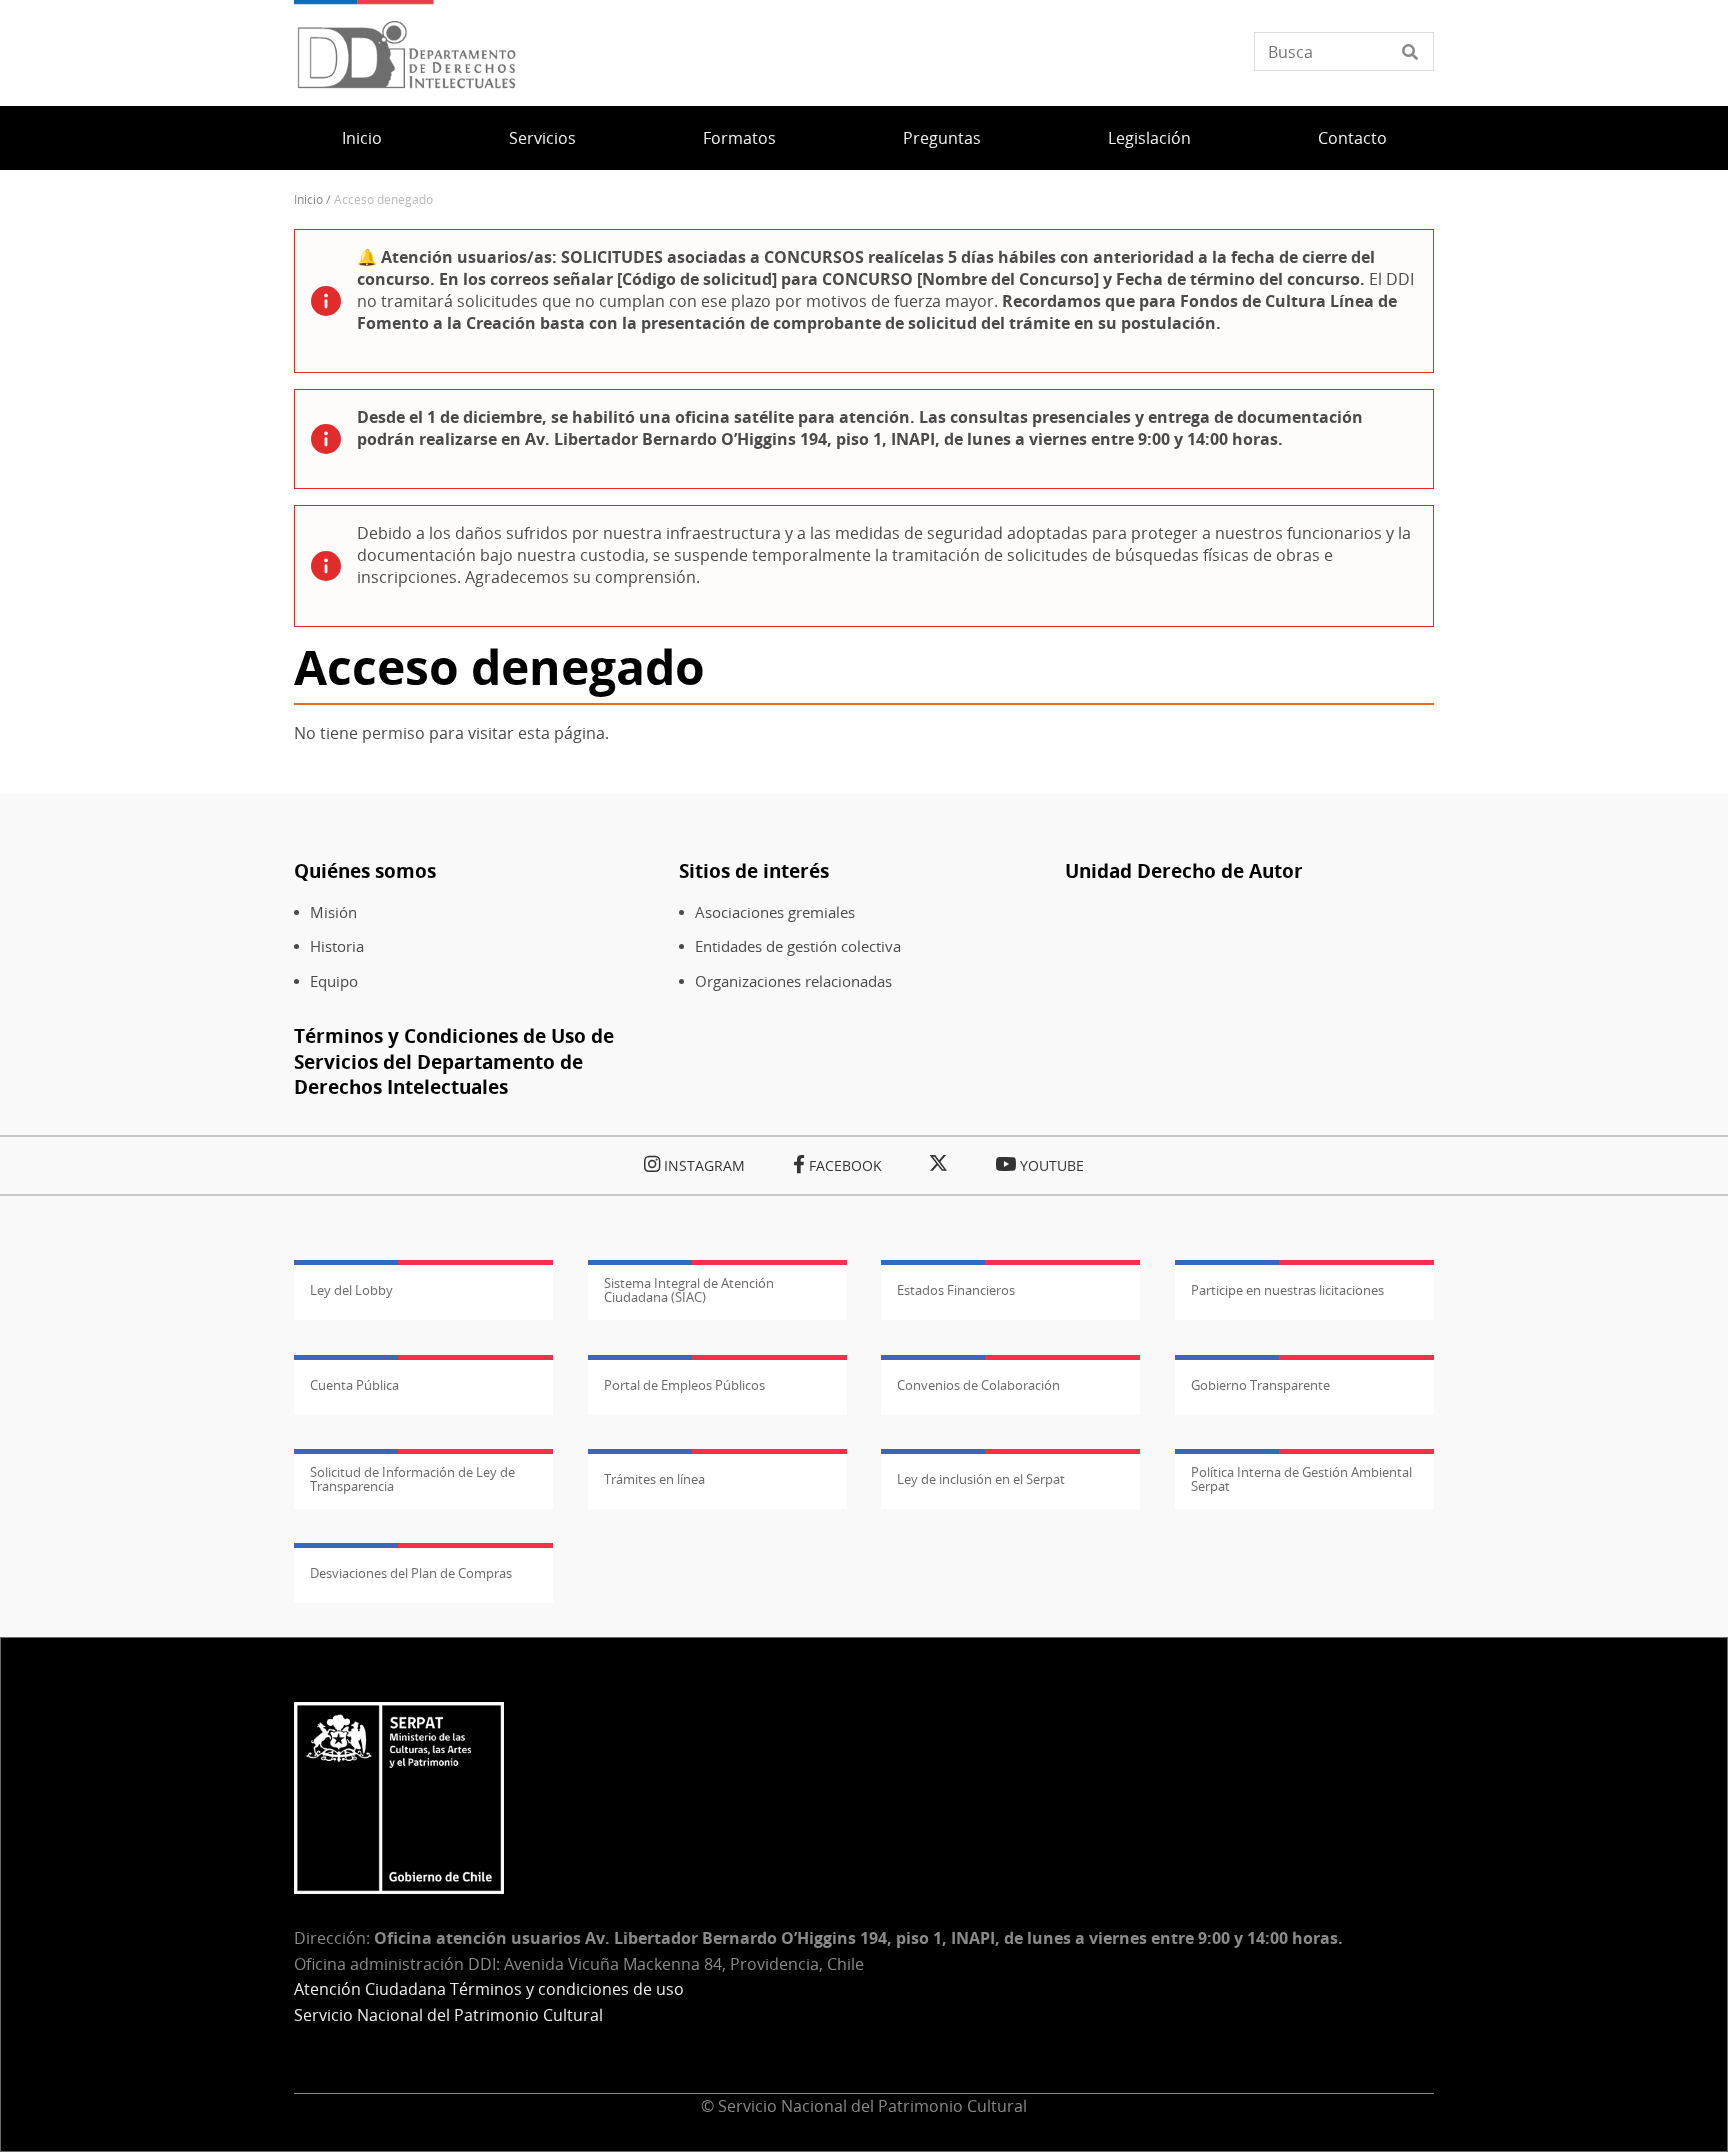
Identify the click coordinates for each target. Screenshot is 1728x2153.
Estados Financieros (956, 1290)
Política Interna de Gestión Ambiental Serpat (1301, 1479)
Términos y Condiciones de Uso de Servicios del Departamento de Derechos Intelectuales (454, 1061)
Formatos (739, 138)
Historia (337, 946)
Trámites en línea (654, 1479)
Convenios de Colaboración (978, 1385)
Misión (333, 912)
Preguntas (942, 138)
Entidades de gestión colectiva (798, 946)
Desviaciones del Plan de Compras (411, 1573)
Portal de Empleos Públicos (684, 1385)
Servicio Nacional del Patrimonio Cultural (448, 2015)
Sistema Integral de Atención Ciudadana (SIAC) (689, 1290)
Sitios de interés (754, 870)
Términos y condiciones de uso (567, 1989)
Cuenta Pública (354, 1385)
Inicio (362, 138)
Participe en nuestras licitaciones (1287, 1290)
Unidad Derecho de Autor (1184, 870)
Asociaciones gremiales (775, 912)
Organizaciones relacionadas (793, 981)
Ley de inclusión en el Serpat (981, 1479)
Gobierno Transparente (1260, 1385)
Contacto (1352, 138)
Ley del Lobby (351, 1290)
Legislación (1149, 138)
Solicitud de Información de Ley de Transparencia (412, 1479)
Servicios (542, 138)
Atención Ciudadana (370, 1989)
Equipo (334, 981)
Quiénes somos (365, 870)
